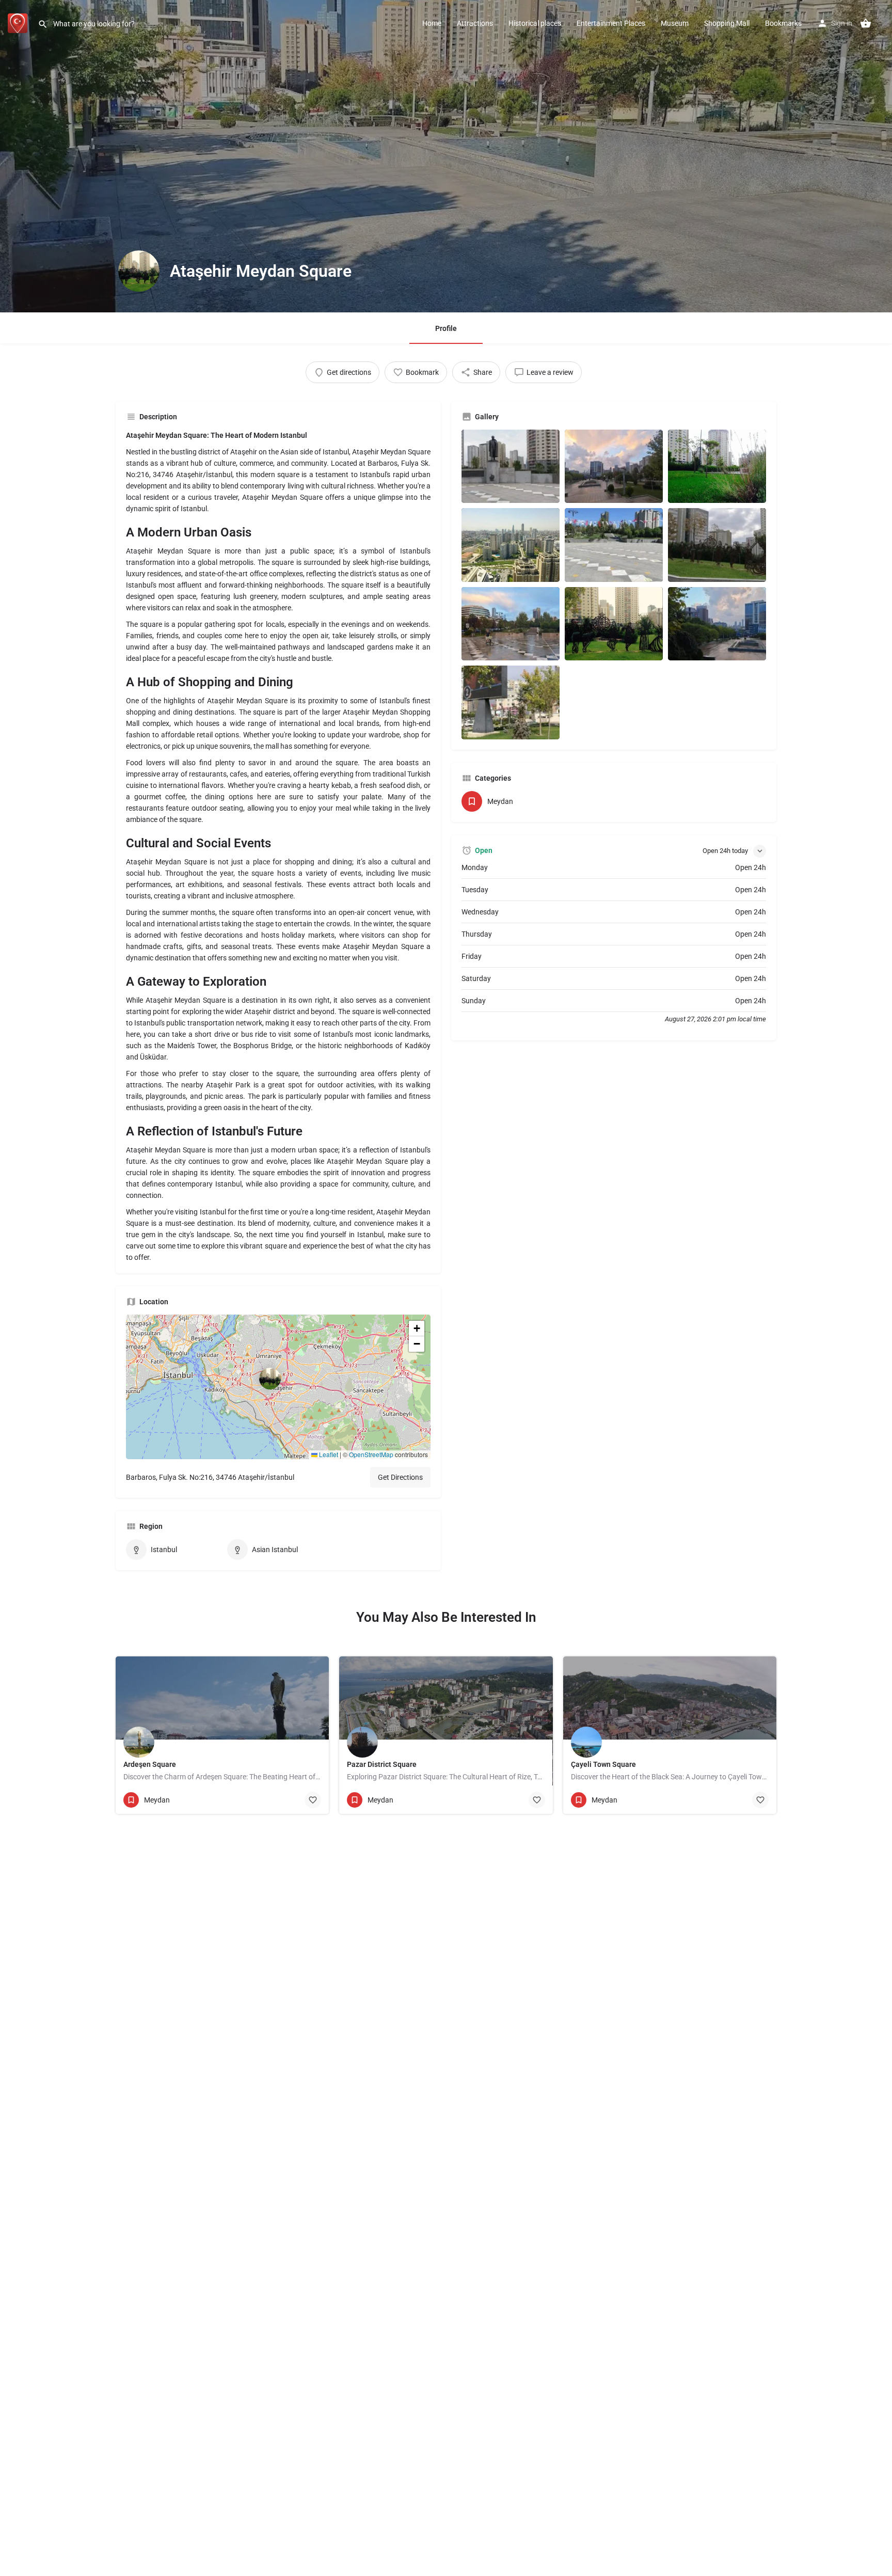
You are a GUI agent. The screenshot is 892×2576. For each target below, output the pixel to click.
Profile (446, 328)
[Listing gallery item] (511, 467)
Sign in (842, 23)
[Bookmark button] (313, 1800)
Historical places (535, 23)
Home (432, 23)
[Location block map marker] (270, 1379)
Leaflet (328, 1454)
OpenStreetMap (371, 1454)
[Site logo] (19, 22)
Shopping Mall (727, 23)
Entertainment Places (611, 23)
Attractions (475, 23)
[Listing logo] (139, 271)
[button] (278, 1387)
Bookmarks (783, 23)
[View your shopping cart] (866, 23)
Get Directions (400, 1477)
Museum (675, 23)
